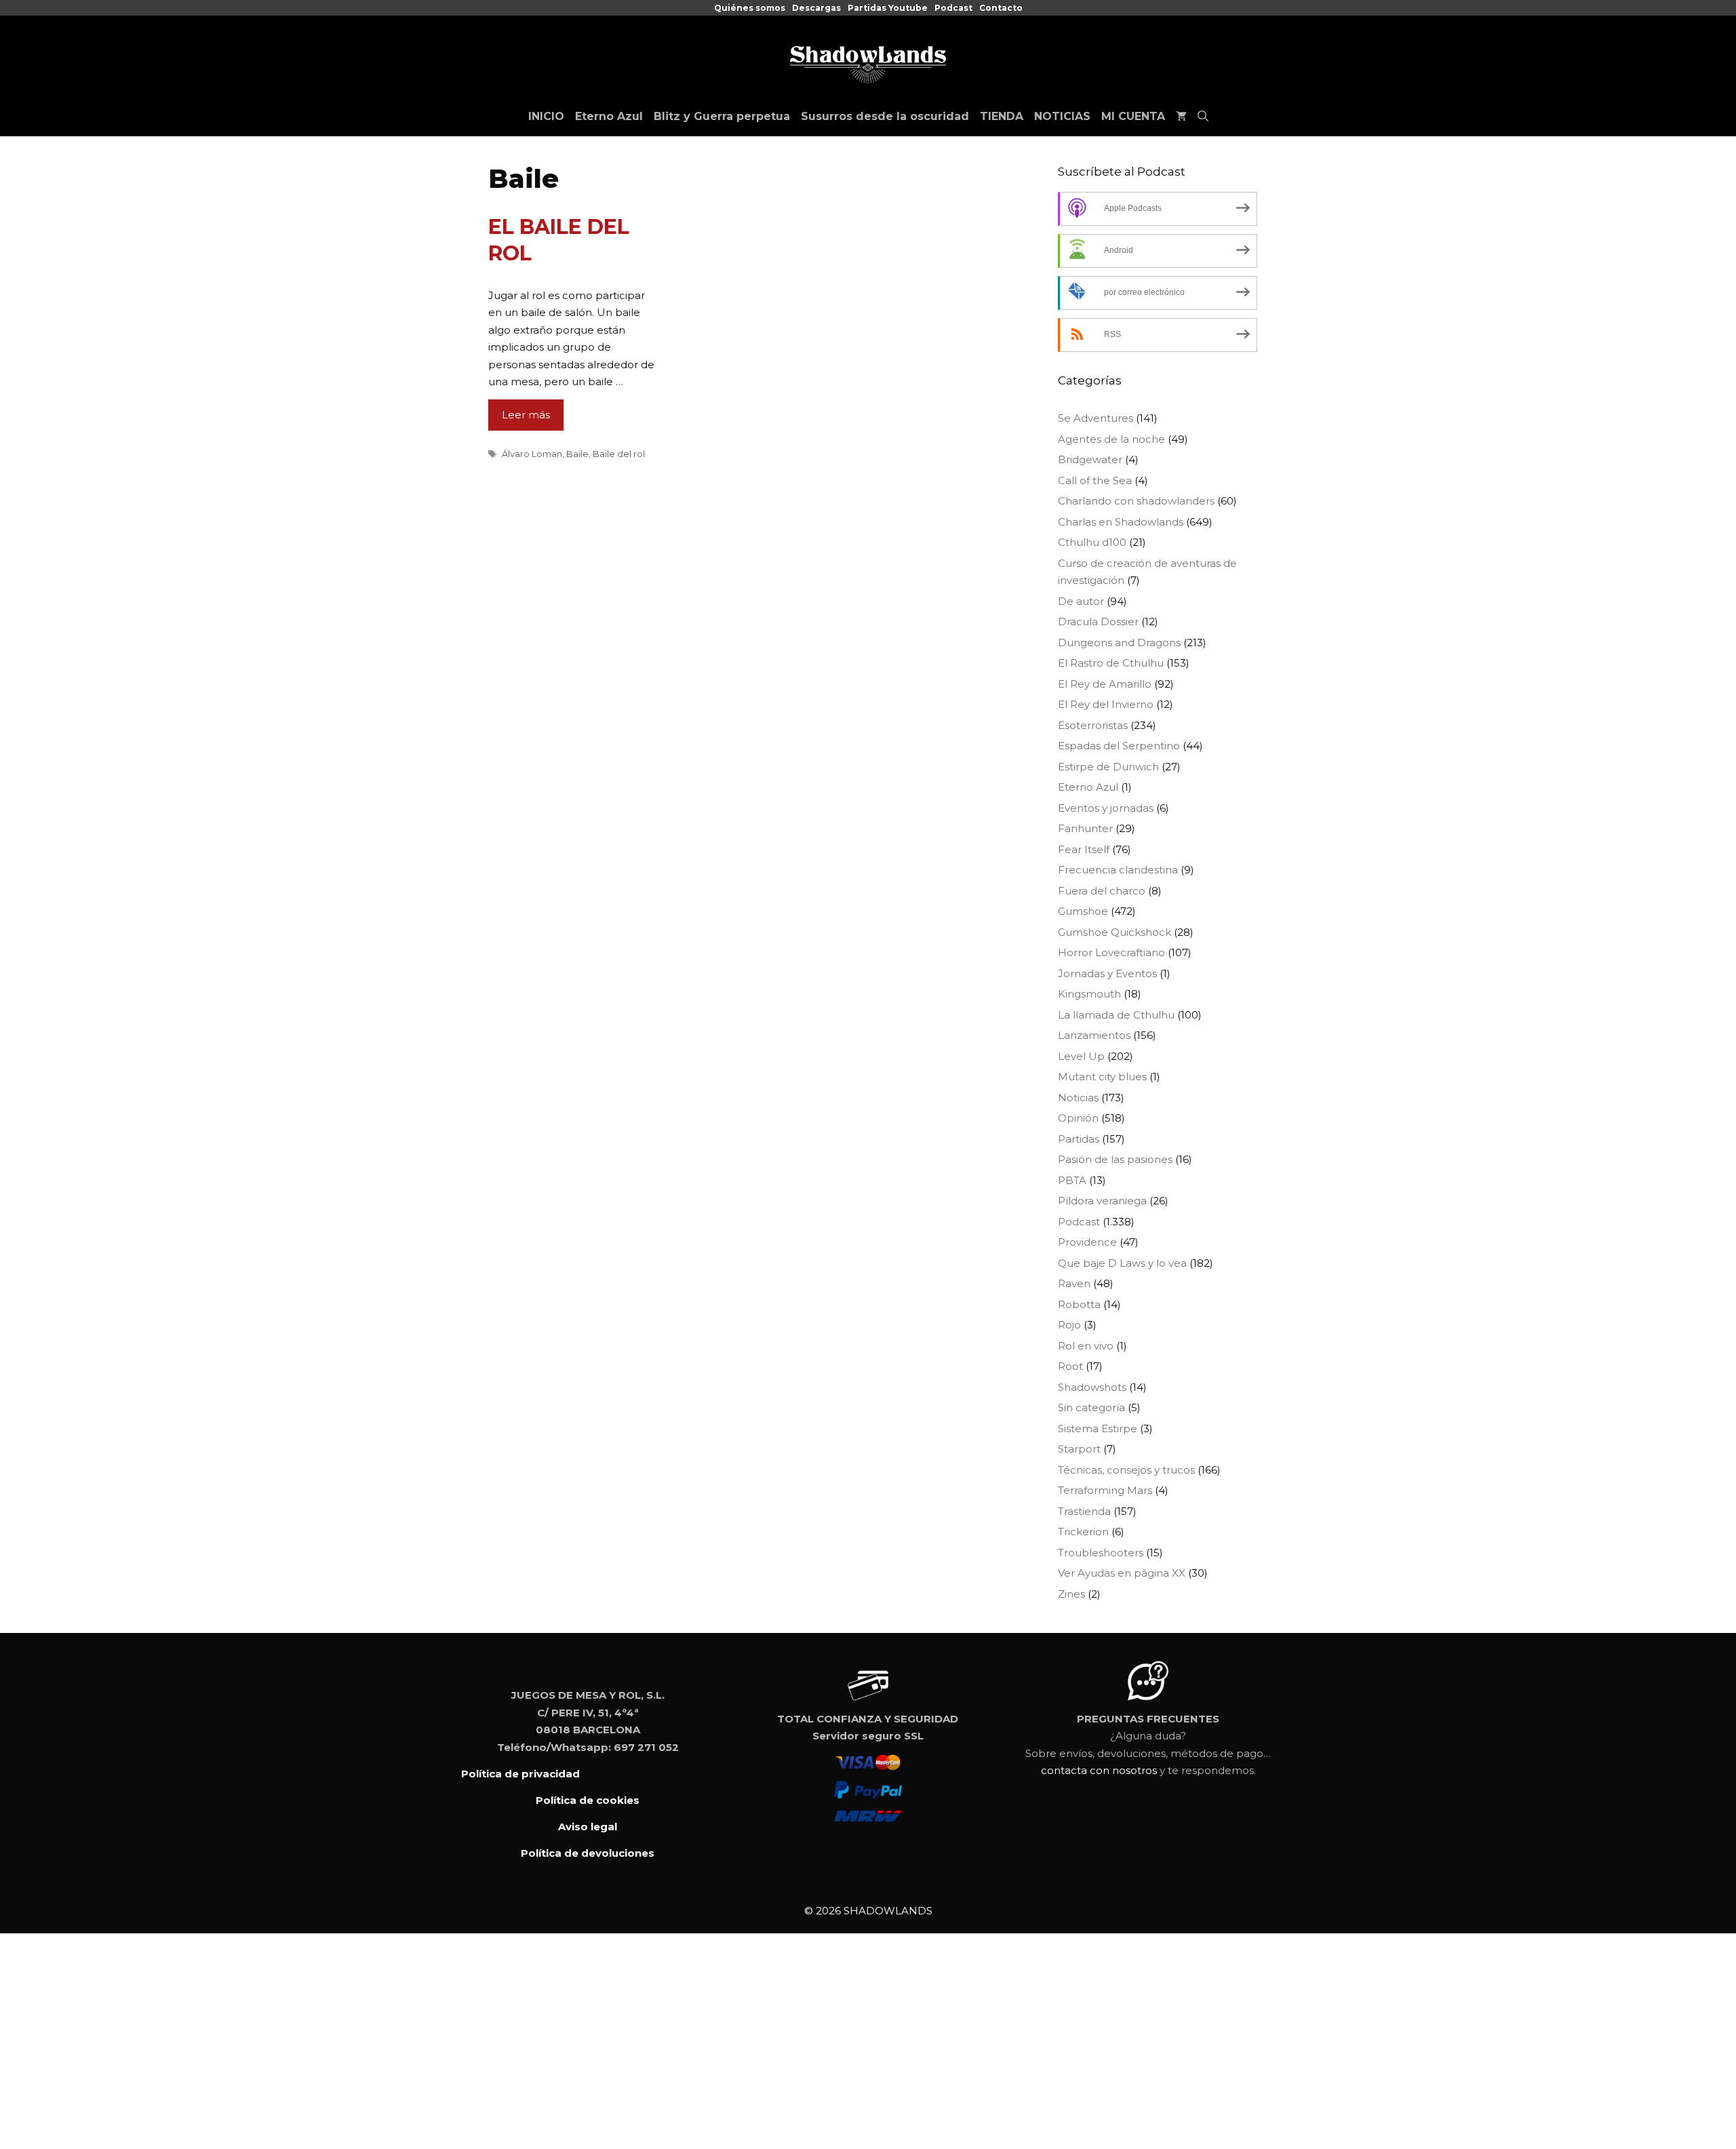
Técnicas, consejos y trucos (1126, 1470)
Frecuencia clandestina (1118, 870)
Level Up (1081, 1056)
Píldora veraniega (1102, 1201)
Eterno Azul (609, 116)
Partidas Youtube (888, 8)
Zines (1071, 1594)
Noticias (1078, 1098)
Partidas (1079, 1139)
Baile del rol (619, 454)
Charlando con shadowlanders (1136, 501)
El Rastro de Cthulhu (1111, 663)
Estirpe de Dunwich (1108, 767)
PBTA (1072, 1180)
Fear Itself (1084, 849)
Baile (577, 454)
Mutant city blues (1102, 1077)
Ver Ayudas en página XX (1122, 1573)
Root (1070, 1366)
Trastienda (1084, 1511)
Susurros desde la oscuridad (885, 116)
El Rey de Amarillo (1105, 684)
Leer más (526, 415)
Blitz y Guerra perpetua (722, 116)
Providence (1087, 1242)
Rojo (1069, 1325)
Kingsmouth (1089, 994)
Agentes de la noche (1111, 439)
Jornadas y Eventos (1107, 973)
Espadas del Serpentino (1119, 746)
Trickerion (1083, 1532)
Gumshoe (1083, 911)
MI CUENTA (1133, 116)
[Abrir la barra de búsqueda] (1203, 117)
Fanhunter (1085, 828)
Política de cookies (588, 1800)
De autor (1081, 601)
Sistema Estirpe (1098, 1428)
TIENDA (1002, 116)
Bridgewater (1090, 459)
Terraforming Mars (1105, 1490)
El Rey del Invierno (1106, 704)
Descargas (816, 8)
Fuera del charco (1102, 891)
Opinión (1078, 1118)
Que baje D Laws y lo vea (1122, 1263)
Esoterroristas (1093, 725)
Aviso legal (588, 1827)
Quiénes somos (750, 8)
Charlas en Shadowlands (1121, 522)
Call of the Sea (1095, 480)
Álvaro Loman (532, 454)
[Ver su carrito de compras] (1181, 117)
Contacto (1001, 8)
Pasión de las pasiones (1115, 1159)
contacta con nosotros (1099, 1770)
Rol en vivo (1086, 1346)
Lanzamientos (1094, 1035)
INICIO (546, 116)
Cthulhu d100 (1092, 542)
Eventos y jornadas (1106, 808)
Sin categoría (1091, 1407)
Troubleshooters (1101, 1553)
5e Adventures (1096, 418)
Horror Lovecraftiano (1111, 952)
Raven (1074, 1283)
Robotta (1079, 1304)
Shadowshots (1092, 1387)
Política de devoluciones (588, 1853)
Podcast (953, 8)
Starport (1079, 1449)
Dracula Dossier (1098, 622)
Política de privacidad (520, 1774)
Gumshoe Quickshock (1114, 932)
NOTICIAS (1062, 116)
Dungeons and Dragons (1119, 643)
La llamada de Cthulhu (1116, 1015)
